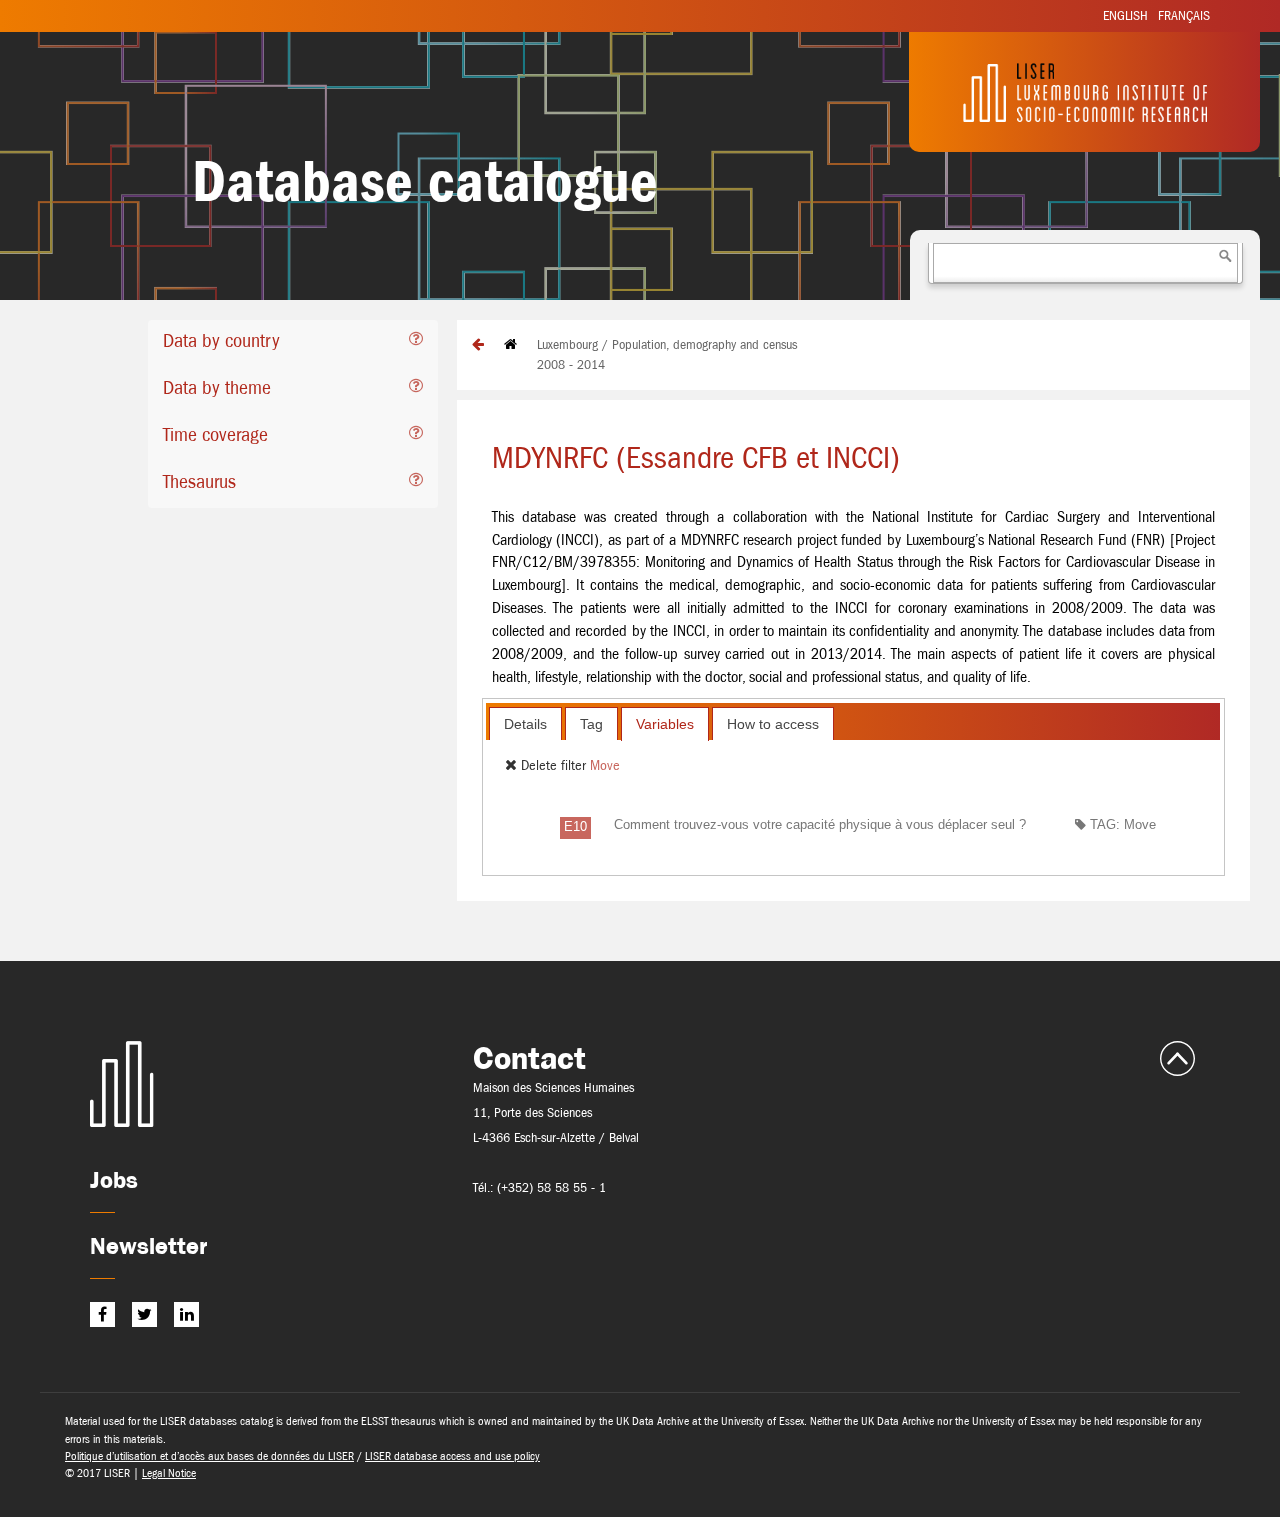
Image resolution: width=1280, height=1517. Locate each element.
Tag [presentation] (591, 724)
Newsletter (148, 1245)
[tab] (293, 343)
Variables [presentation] (665, 724)
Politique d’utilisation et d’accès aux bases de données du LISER (209, 1456)
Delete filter (553, 765)
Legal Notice (169, 1473)
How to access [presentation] (773, 724)
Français (1184, 15)
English (1125, 15)
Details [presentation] (525, 724)
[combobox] (1085, 263)
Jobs (114, 1179)
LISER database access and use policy (452, 1456)
